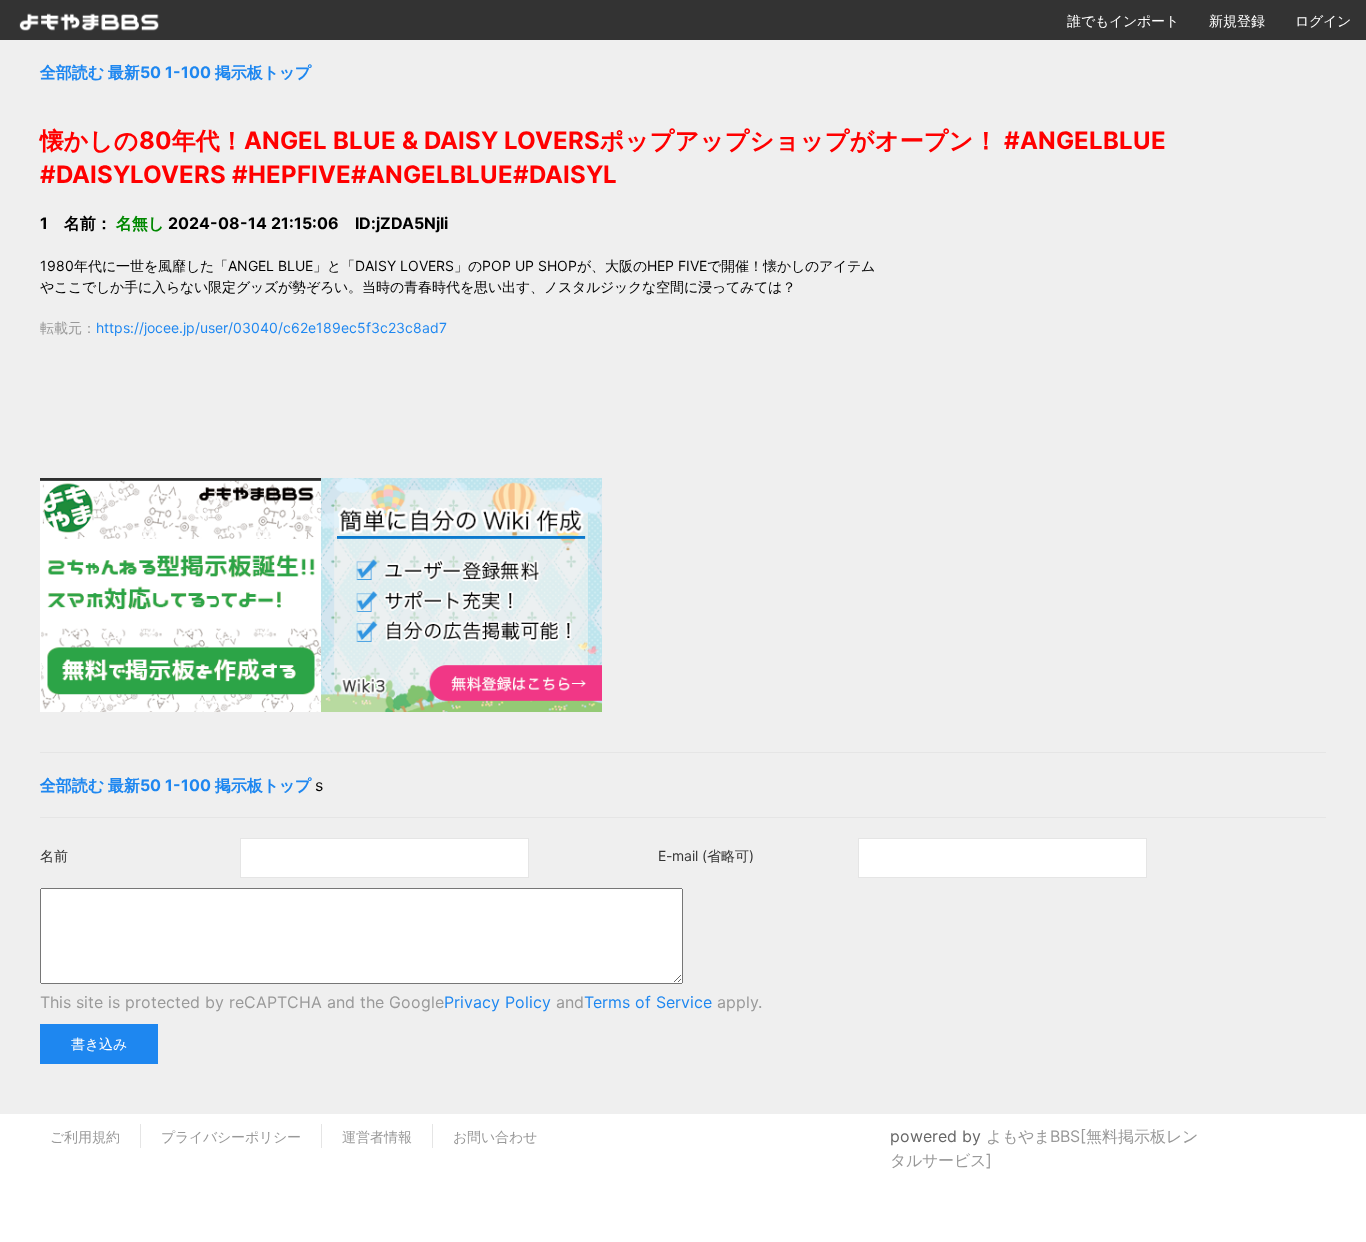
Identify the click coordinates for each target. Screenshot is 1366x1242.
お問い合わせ (495, 1136)
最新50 (134, 72)
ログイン (1323, 20)
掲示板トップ (263, 72)
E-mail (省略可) (706, 855)
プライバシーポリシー (231, 1136)
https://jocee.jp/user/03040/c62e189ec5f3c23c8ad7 (271, 327)
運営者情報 (377, 1136)
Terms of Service (648, 1002)
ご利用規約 (85, 1136)
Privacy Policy (497, 1002)
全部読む (72, 72)
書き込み (99, 1043)
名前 (54, 855)
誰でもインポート (1123, 20)
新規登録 (1237, 20)
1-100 (188, 72)
